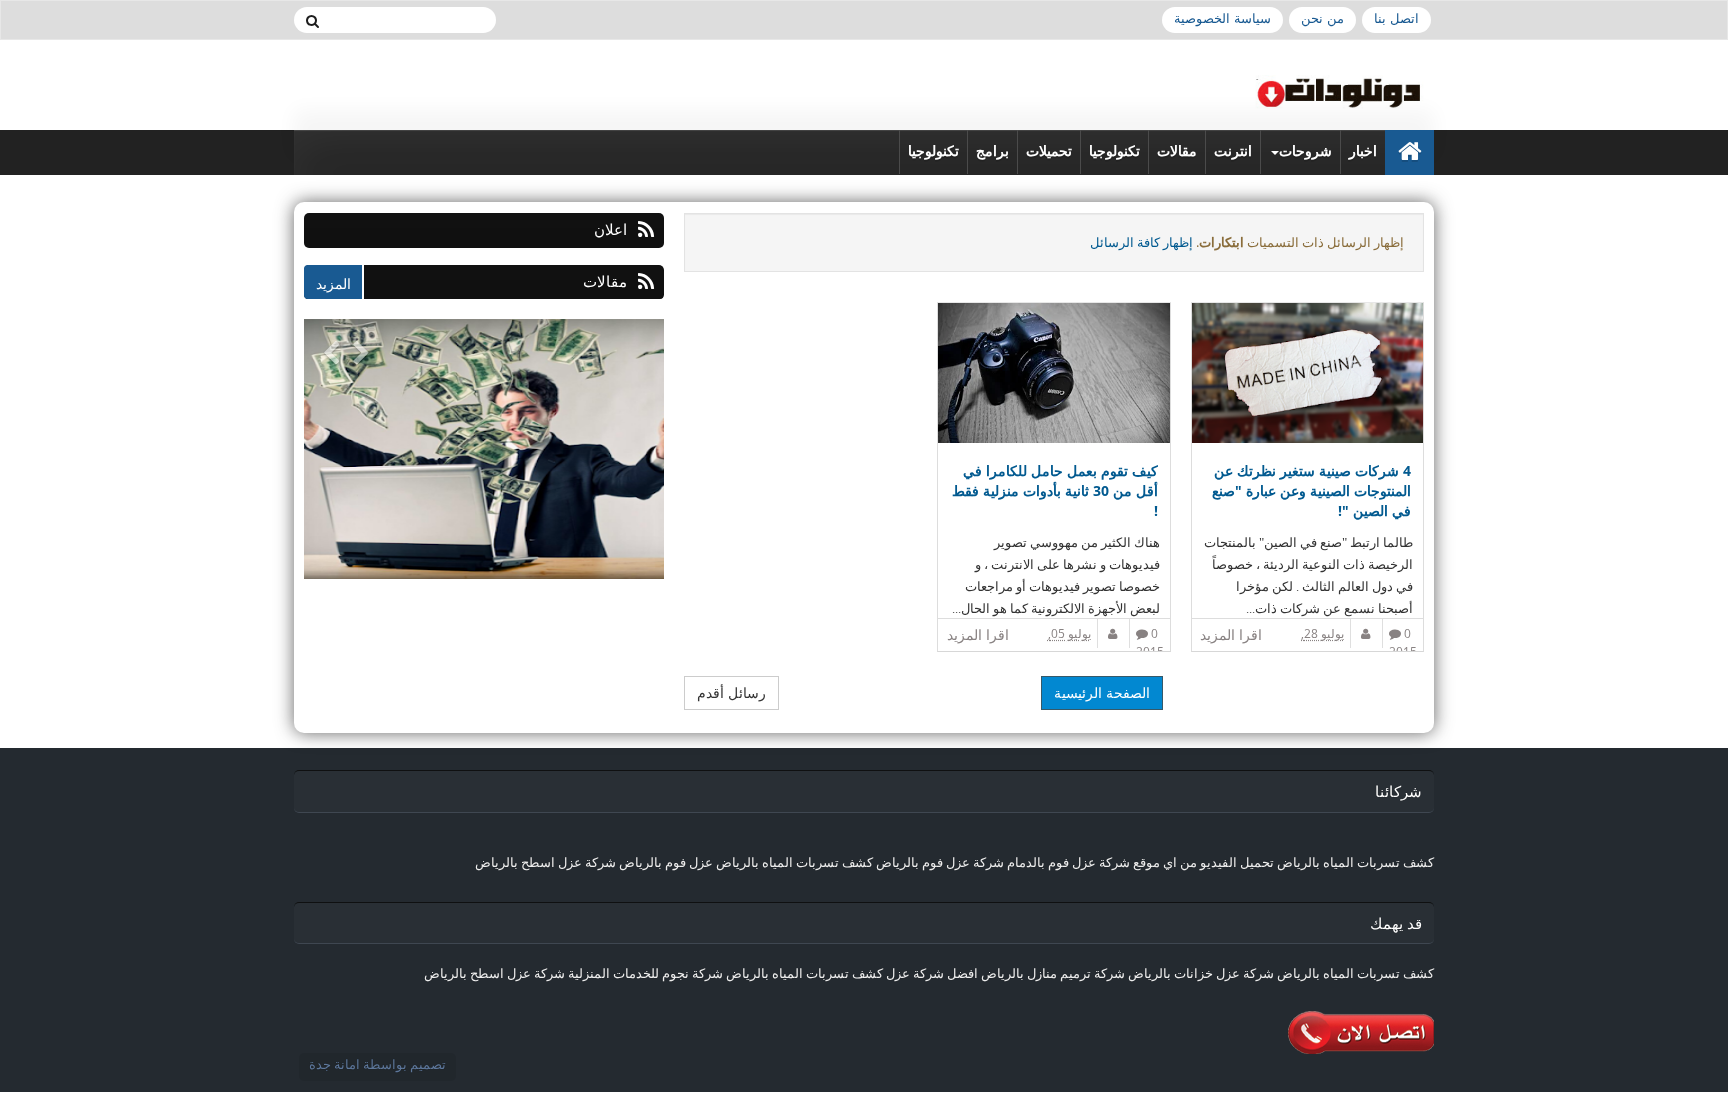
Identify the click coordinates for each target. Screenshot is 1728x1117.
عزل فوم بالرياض (666, 862)
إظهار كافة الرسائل (1141, 242)
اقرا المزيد (1231, 634)
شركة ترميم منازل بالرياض (1053, 973)
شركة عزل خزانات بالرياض (1201, 973)
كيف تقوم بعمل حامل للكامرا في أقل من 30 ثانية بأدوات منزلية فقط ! (1054, 490)
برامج (992, 151)
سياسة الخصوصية (1222, 18)
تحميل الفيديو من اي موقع (1203, 862)
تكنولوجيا (1114, 151)
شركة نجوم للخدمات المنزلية (645, 973)
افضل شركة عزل (930, 973)
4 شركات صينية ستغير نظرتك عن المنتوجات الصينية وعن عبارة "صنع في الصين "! (1311, 490)
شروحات (1305, 151)
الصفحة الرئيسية (1102, 692)
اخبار (1363, 151)
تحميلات (1049, 151)
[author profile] (1367, 633)
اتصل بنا (1396, 18)
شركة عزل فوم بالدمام (1068, 862)
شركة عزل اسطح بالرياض (545, 862)
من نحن (1322, 18)
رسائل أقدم (731, 692)
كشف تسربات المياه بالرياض (1355, 862)
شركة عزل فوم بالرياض (940, 862)
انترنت (1233, 151)
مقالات (1177, 151)
